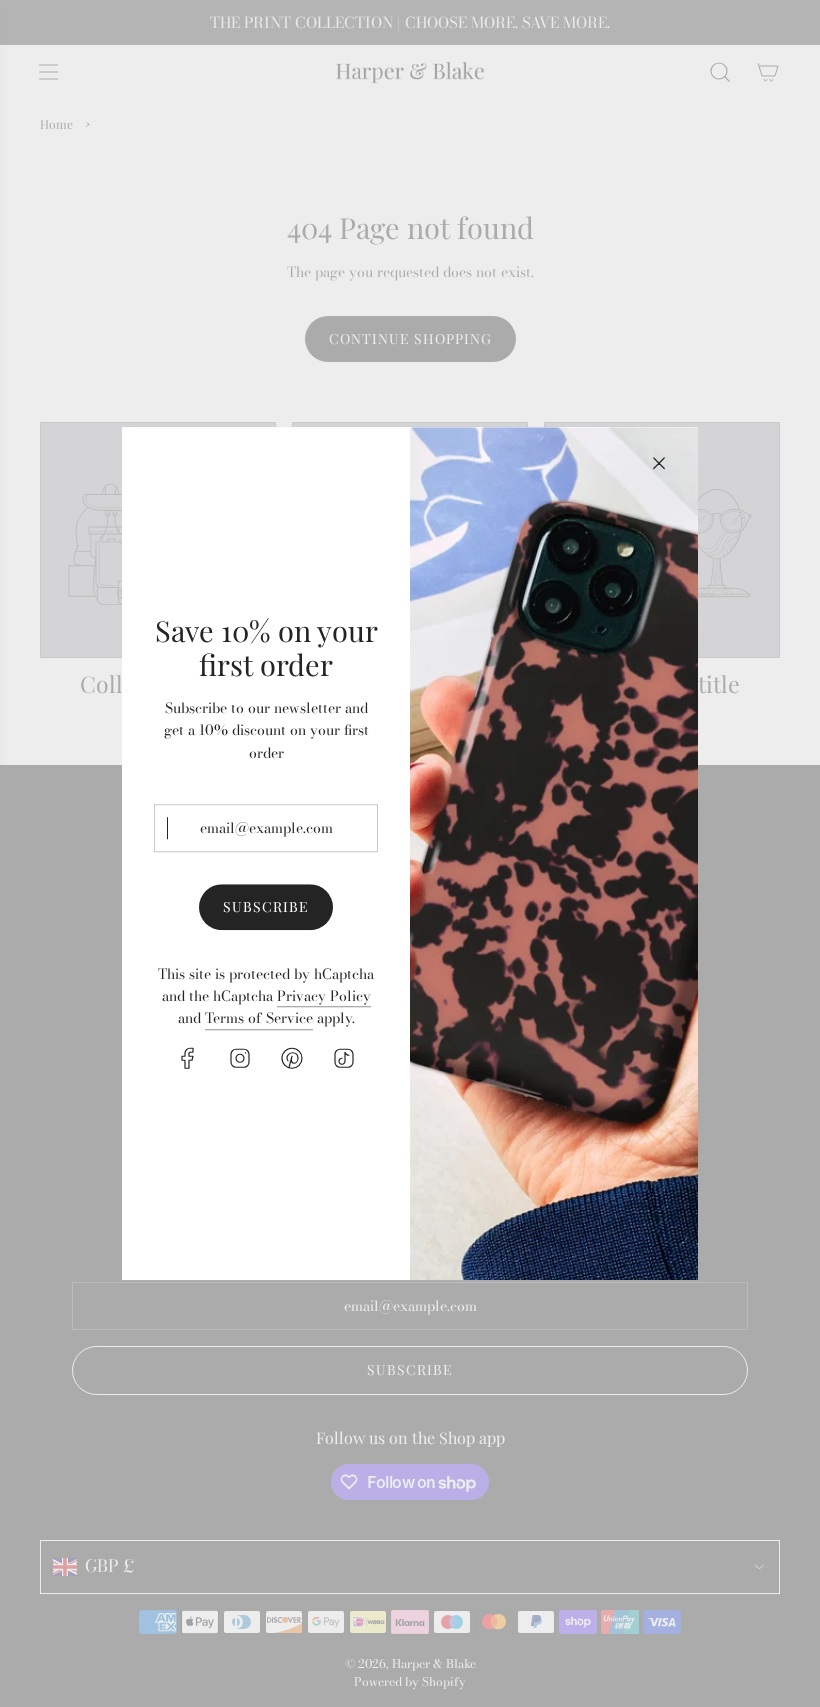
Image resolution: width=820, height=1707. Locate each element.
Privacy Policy (324, 996)
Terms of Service (259, 1019)
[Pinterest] (292, 1058)
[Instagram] (240, 1058)
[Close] (659, 463)
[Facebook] (188, 1058)
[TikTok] (344, 1058)
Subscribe (266, 907)
